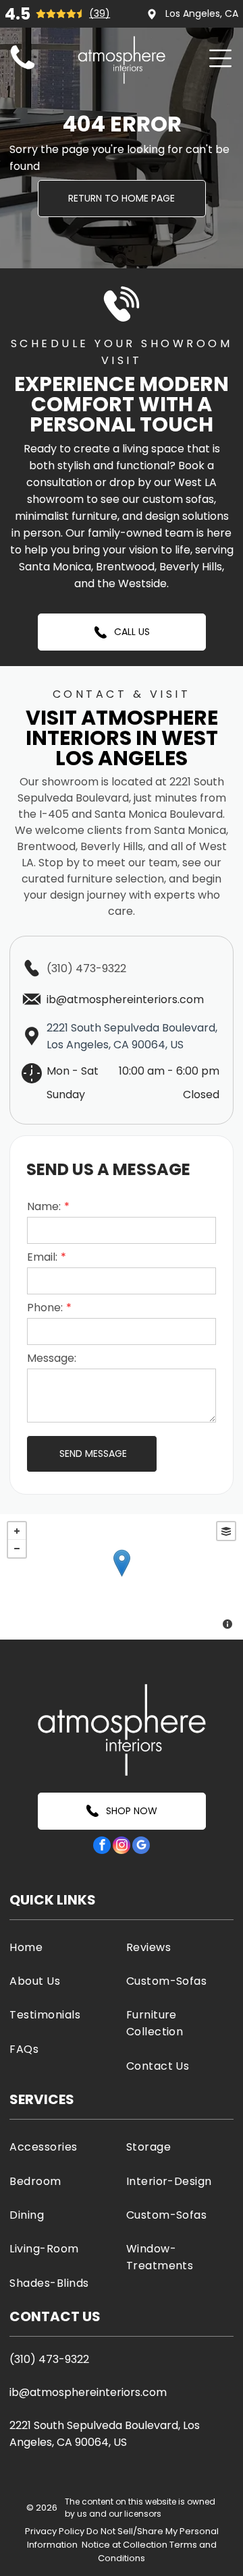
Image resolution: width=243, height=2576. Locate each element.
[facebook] (102, 1847)
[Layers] (226, 1531)
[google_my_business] (141, 1847)
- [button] (17, 1549)
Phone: (45, 1308)
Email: (42, 1257)
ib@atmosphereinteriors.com (88, 2392)
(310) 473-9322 (86, 968)
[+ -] (122, 1577)
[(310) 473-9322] (23, 70)
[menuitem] (63, 1947)
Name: (44, 1206)
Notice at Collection (125, 2545)
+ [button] (17, 1531)
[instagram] (122, 1847)
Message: (52, 1358)
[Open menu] (220, 58)
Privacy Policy (55, 2531)
